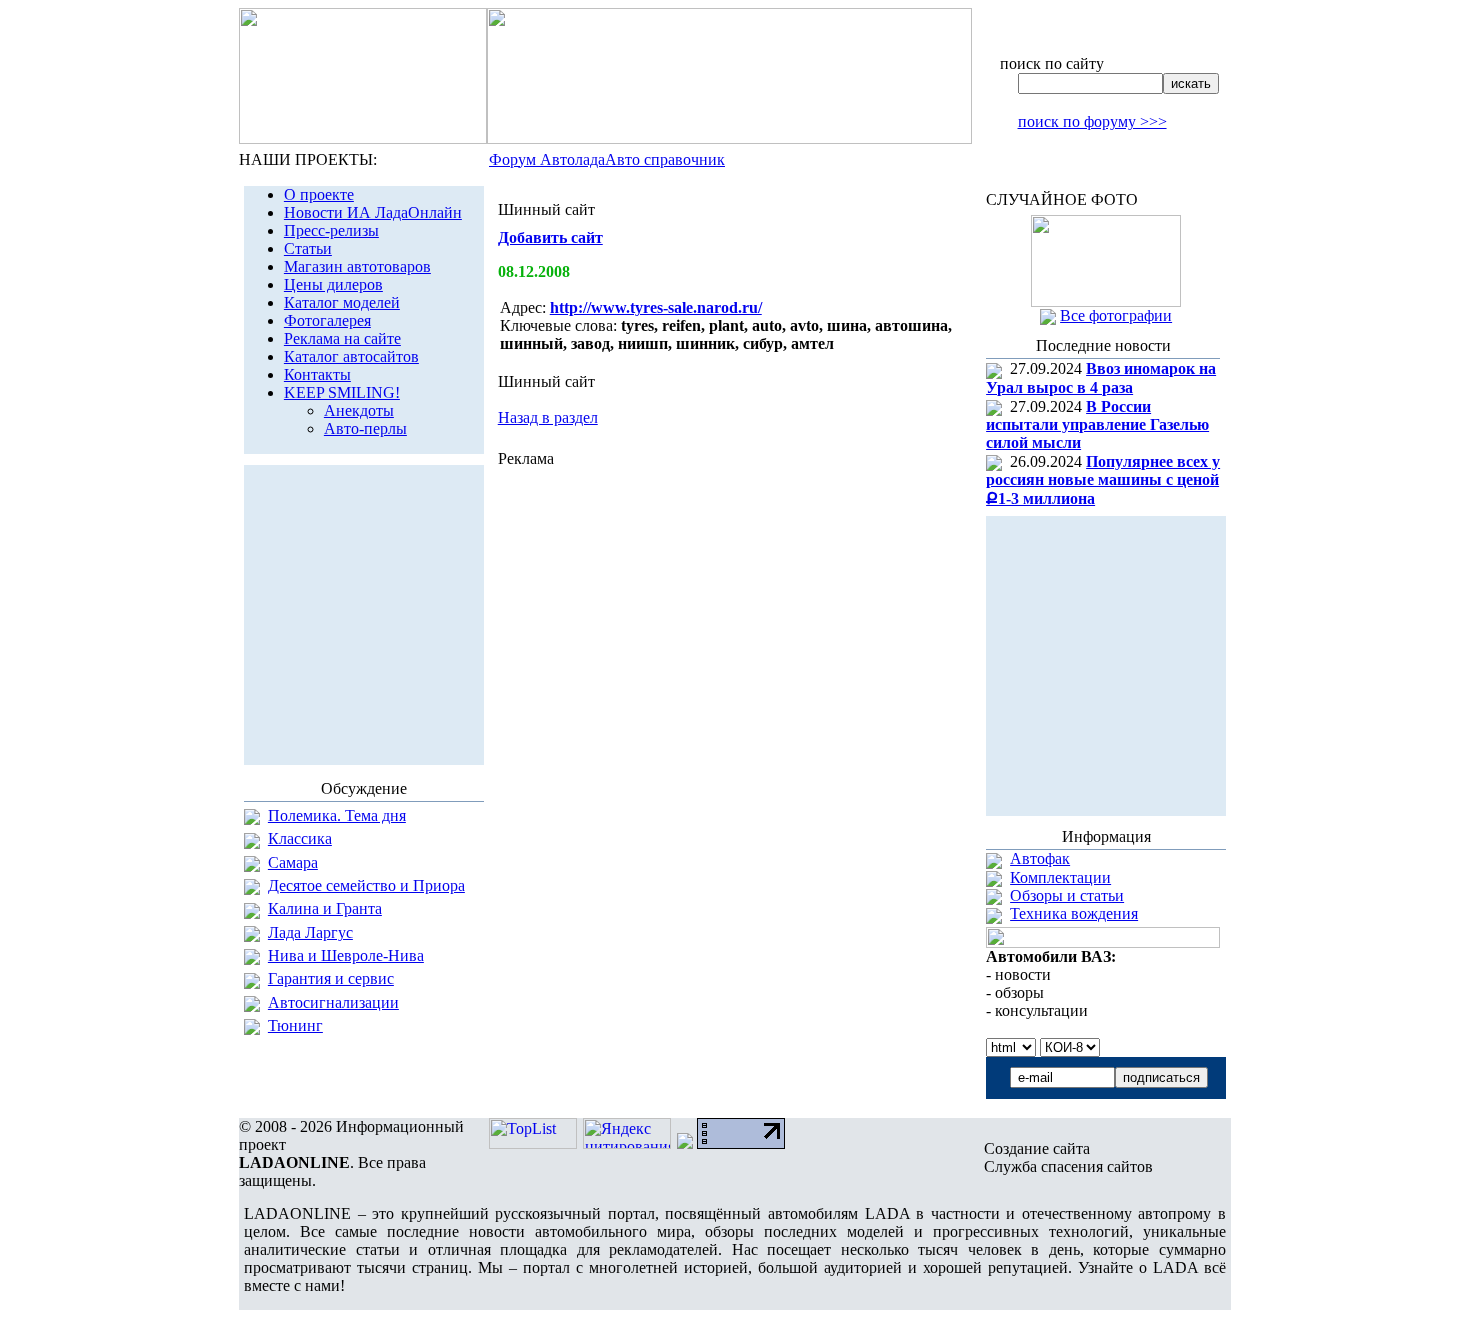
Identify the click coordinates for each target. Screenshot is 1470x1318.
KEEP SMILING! (342, 392)
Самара (293, 862)
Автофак (1040, 858)
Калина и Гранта (325, 908)
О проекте (319, 194)
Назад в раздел (548, 417)
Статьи (308, 248)
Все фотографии (1116, 315)
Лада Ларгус (310, 932)
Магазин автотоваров (357, 266)
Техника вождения (1074, 913)
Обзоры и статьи (1067, 895)
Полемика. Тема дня (337, 815)
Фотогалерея (327, 320)
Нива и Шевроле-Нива (346, 955)
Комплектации (1060, 877)
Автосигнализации (333, 1002)
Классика (300, 838)
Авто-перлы (365, 428)
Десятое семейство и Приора (366, 885)
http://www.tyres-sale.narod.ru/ (656, 307)
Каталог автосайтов (351, 356)
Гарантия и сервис (331, 978)
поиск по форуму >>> (1092, 121)
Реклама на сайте (342, 338)
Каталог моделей (342, 302)
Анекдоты (359, 410)
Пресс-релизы (331, 230)
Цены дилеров (333, 284)
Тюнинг (295, 1025)
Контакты (317, 374)
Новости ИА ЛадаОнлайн (373, 212)
